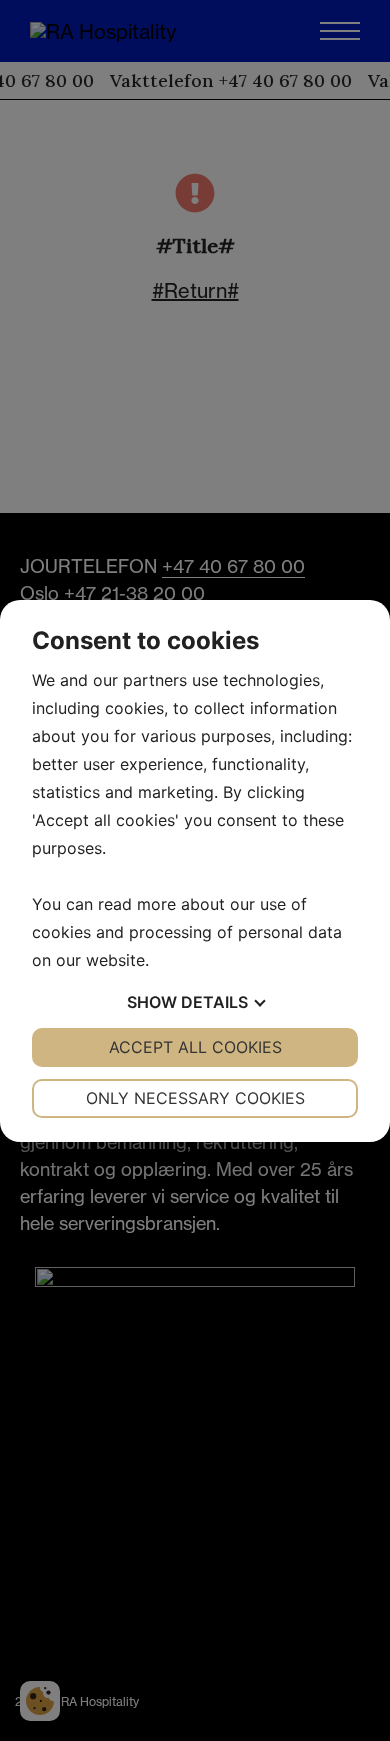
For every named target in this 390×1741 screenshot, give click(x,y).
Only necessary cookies (195, 1098)
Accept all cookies (195, 1047)
